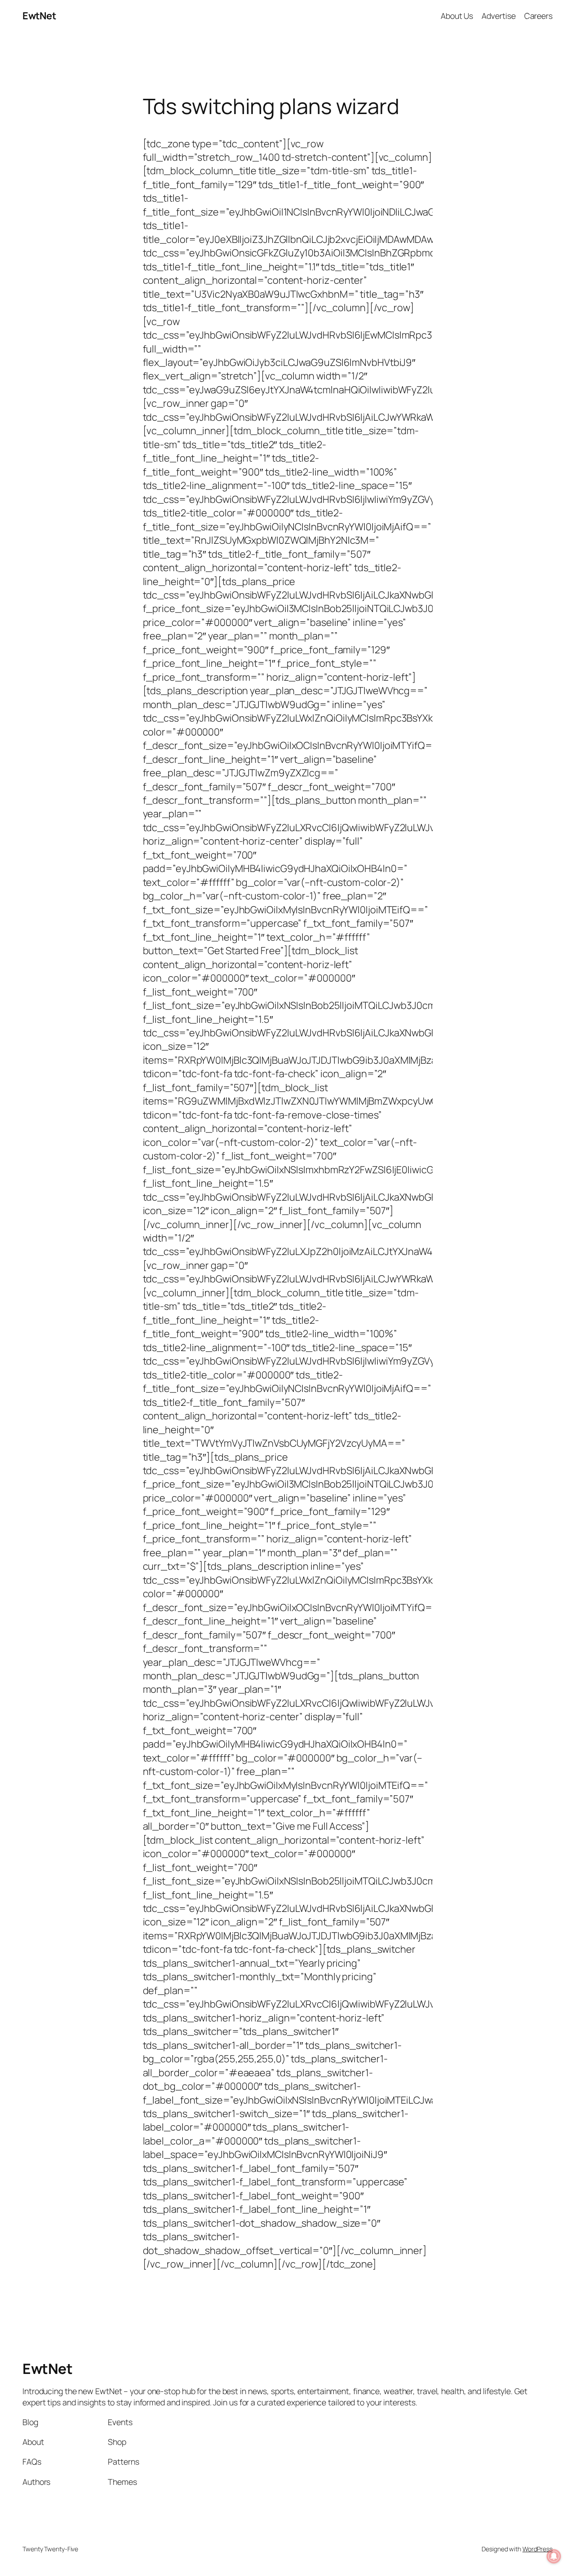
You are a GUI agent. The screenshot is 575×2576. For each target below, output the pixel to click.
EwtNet (39, 16)
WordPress (537, 2549)
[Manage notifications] (554, 2556)
